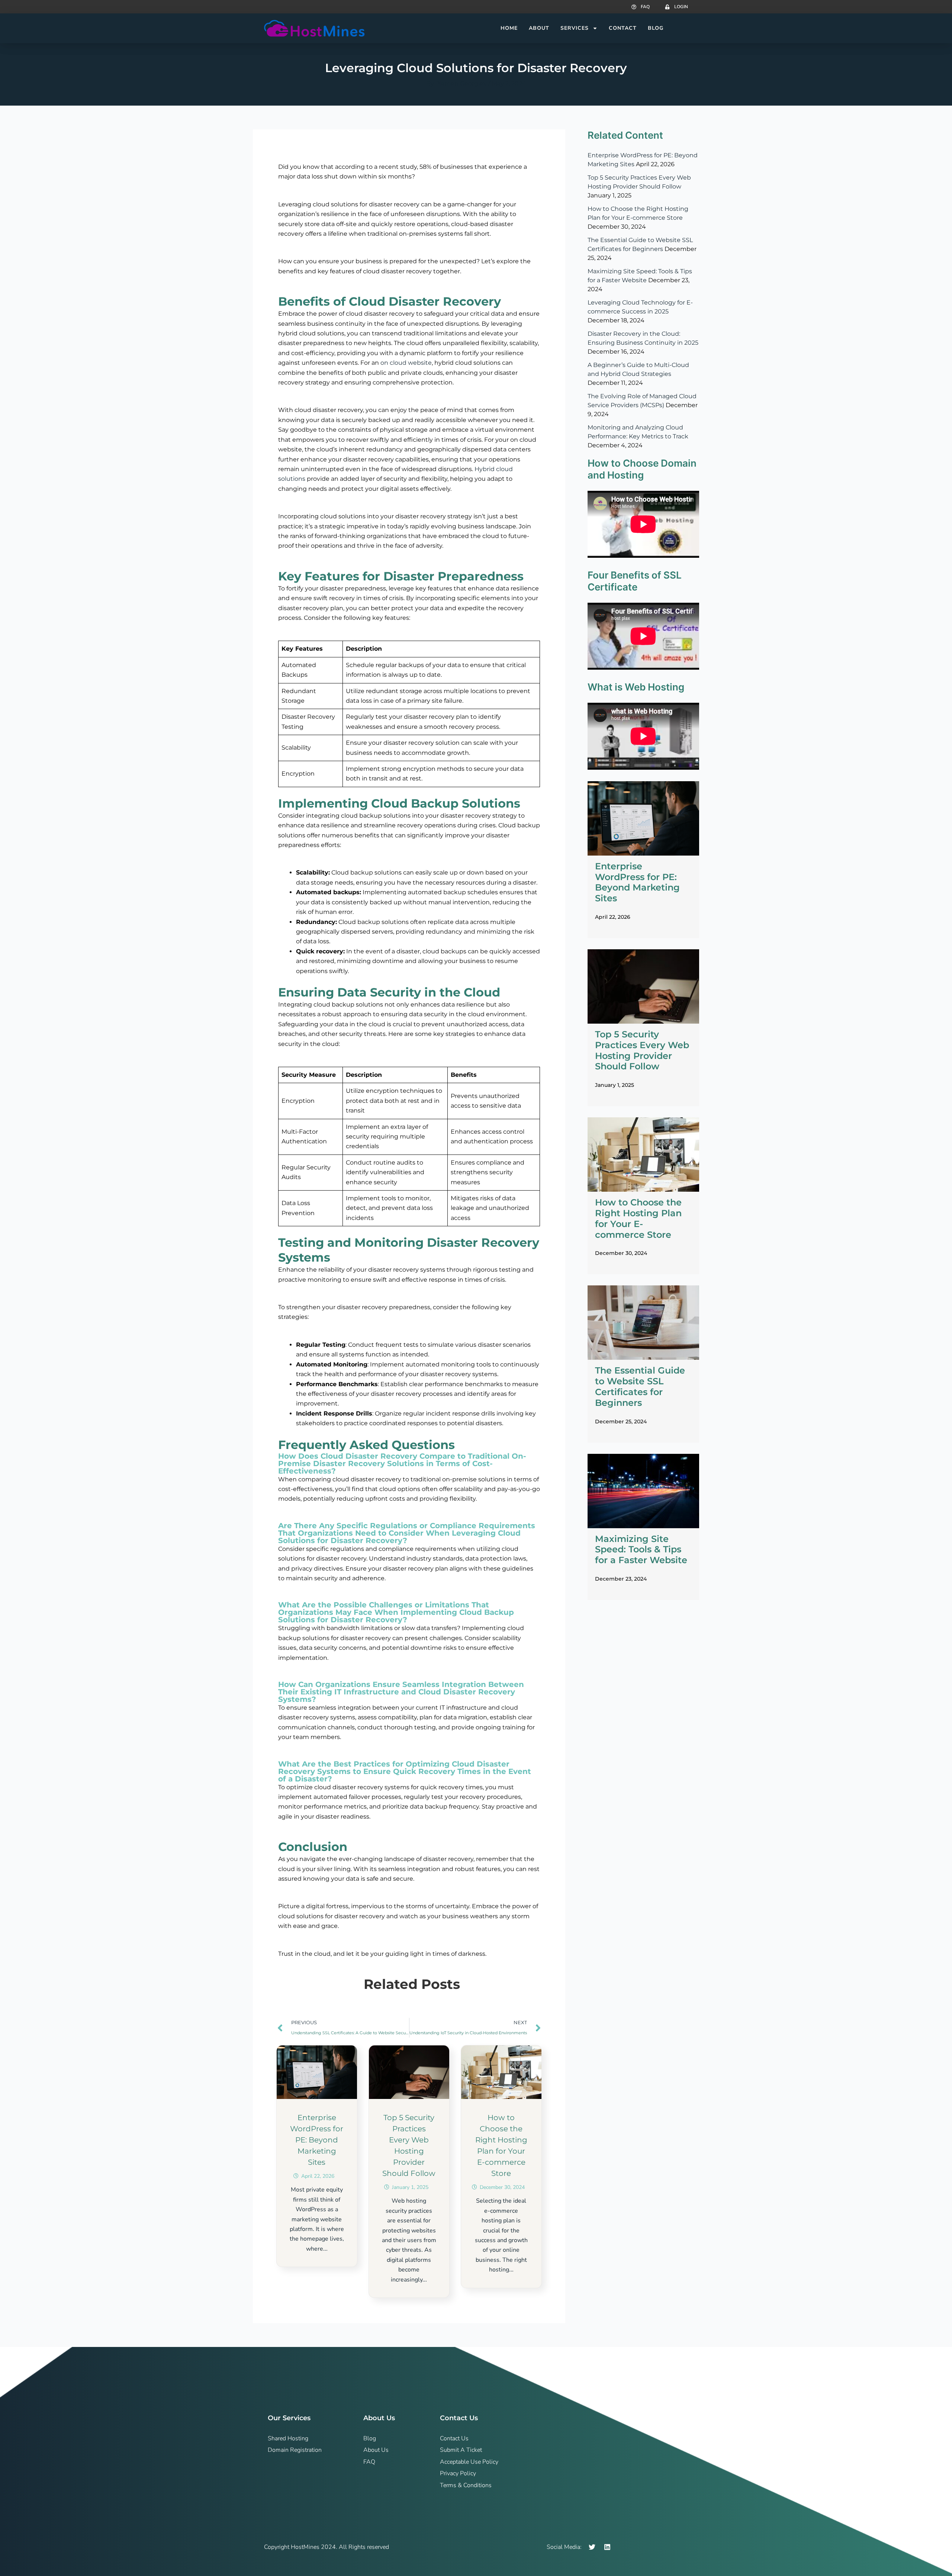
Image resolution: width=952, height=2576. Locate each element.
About (539, 28)
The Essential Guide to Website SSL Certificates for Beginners (640, 1386)
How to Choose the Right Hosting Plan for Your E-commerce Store (638, 1218)
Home (509, 28)
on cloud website (406, 363)
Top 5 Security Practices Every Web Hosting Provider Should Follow (642, 1050)
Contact (623, 28)
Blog (656, 28)
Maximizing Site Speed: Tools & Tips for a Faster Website (641, 1550)
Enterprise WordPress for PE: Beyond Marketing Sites (317, 2140)
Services (575, 28)
